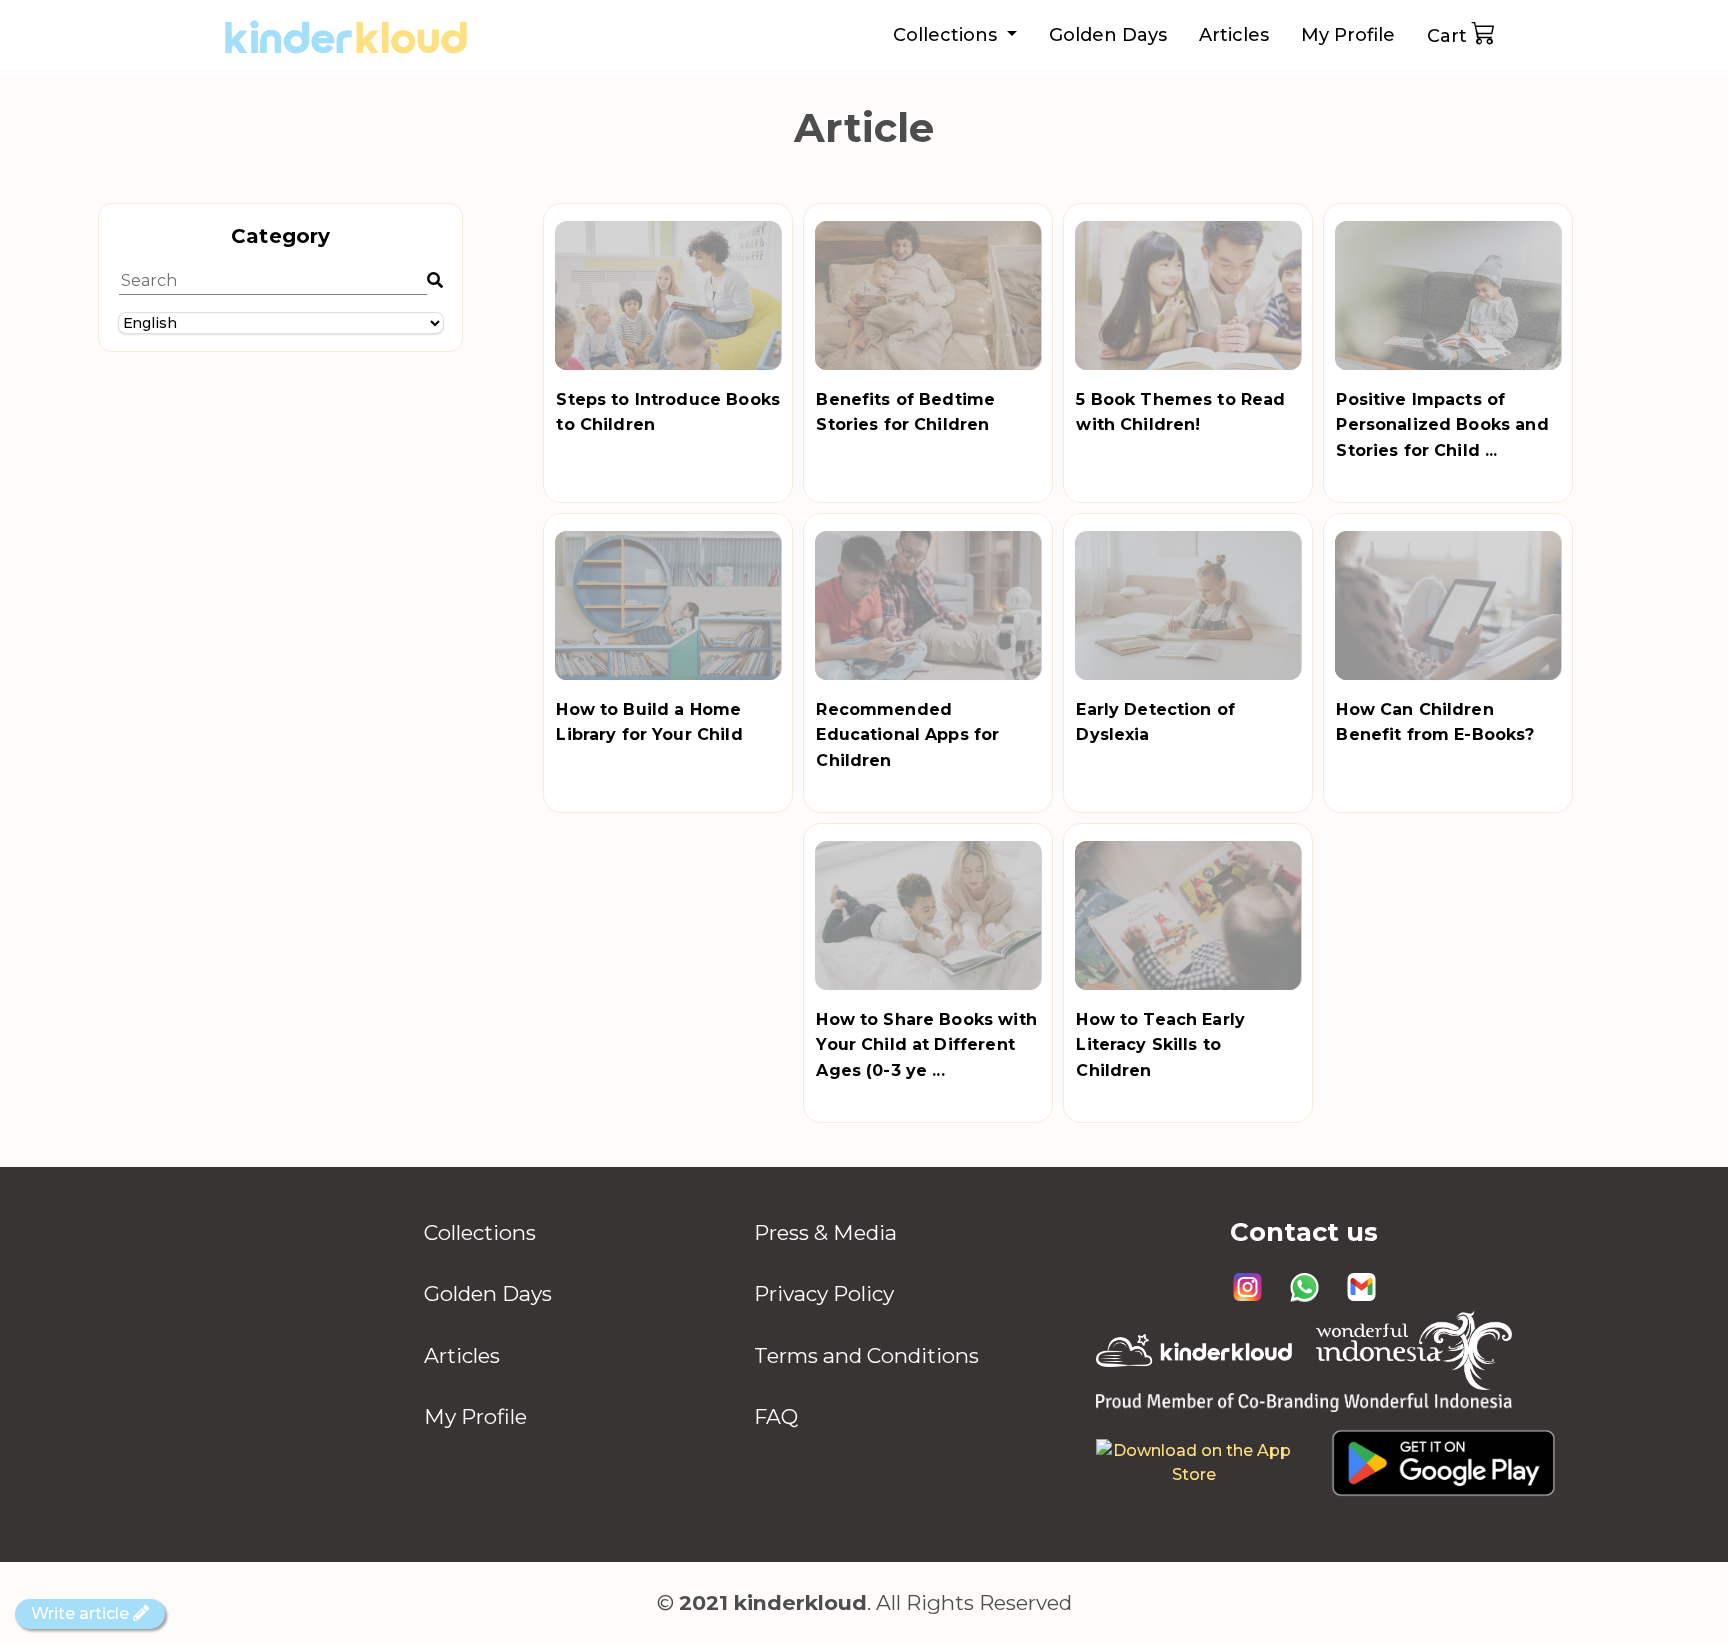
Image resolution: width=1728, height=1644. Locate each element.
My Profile (1348, 35)
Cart (1447, 36)
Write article (82, 1613)
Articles (1234, 35)
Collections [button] (947, 35)
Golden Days (1108, 35)
